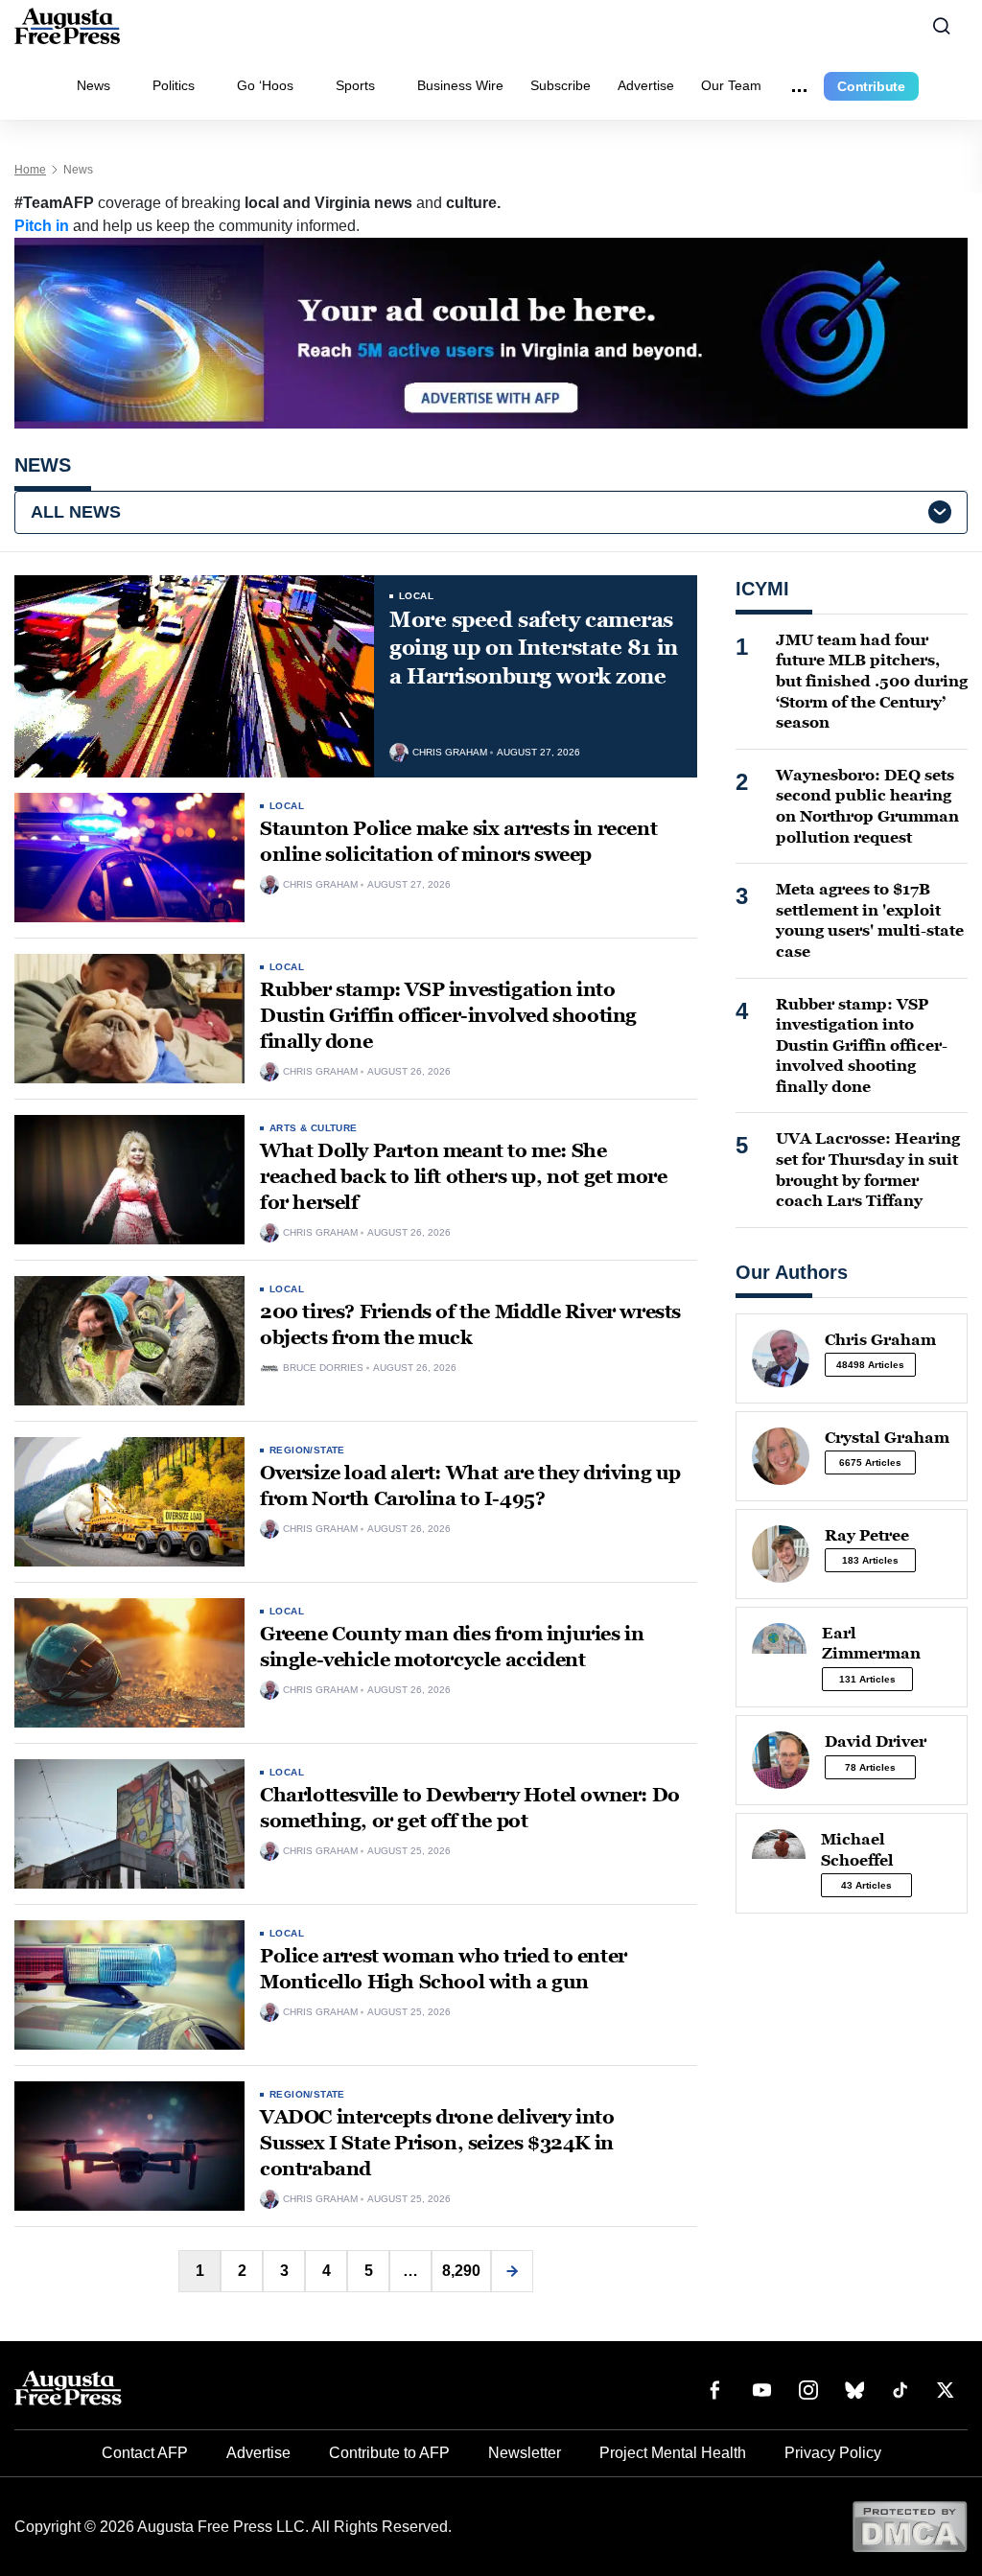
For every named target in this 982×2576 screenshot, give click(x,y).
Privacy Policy (833, 2453)
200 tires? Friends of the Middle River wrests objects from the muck (470, 1324)
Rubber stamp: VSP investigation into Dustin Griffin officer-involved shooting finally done (448, 1015)
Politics (174, 85)
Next (512, 2271)
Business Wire (460, 85)
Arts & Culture (314, 1128)
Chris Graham (450, 753)
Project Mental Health (673, 2453)
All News (76, 512)
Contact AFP (145, 2453)
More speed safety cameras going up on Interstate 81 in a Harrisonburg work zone (534, 648)
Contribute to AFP (389, 2453)
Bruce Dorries (323, 1368)
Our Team (731, 85)
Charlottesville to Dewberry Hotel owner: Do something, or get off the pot (470, 1808)
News (94, 85)
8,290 (461, 2271)
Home (30, 170)
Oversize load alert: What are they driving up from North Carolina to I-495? (470, 1485)
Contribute (871, 86)
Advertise (646, 85)
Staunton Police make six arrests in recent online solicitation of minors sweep (458, 841)
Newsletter (525, 2453)
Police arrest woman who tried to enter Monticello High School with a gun (444, 1969)
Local (416, 596)
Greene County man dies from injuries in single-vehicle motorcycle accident (452, 1647)
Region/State (307, 1450)
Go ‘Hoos (265, 85)
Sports (355, 85)
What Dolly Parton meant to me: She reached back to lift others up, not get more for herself (463, 1176)
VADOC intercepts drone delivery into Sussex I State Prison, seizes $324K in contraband (437, 2143)
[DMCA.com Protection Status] (910, 2526)
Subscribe (561, 85)
